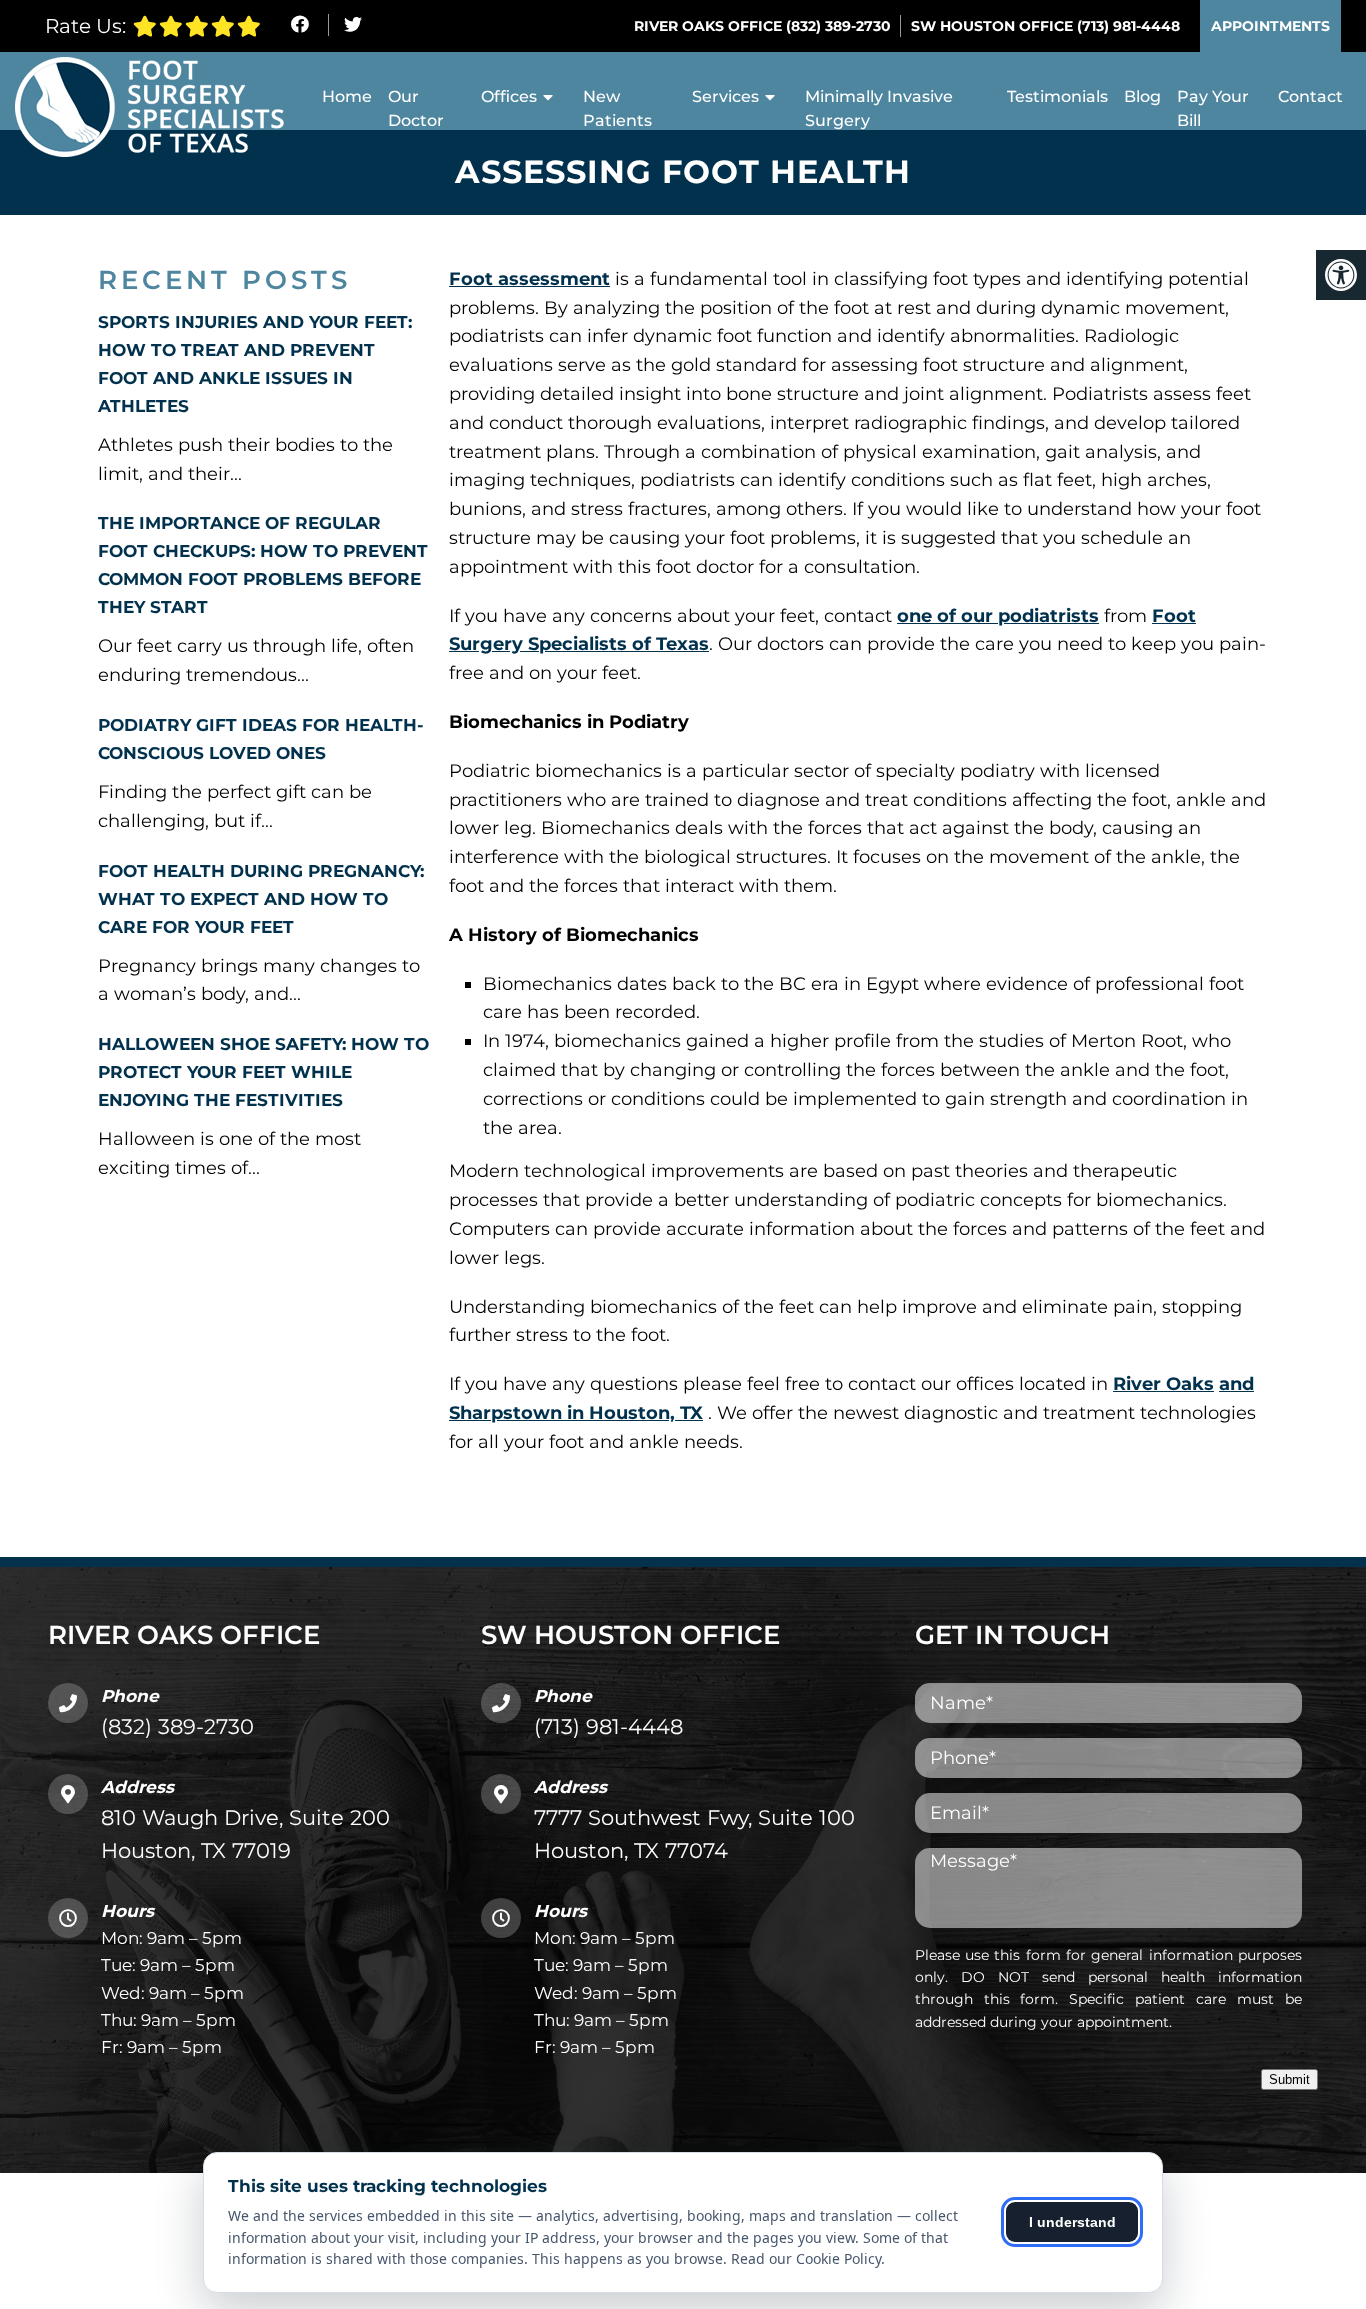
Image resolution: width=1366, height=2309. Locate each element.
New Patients (617, 108)
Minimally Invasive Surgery (879, 108)
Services (725, 96)
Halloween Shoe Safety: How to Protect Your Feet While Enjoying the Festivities (263, 1072)
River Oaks (1163, 1384)
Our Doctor (416, 108)
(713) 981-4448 (1128, 26)
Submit (1289, 2079)
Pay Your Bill (1213, 108)
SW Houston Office (994, 26)
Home (347, 96)
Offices (509, 96)
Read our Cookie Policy (806, 2258)
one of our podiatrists (998, 616)
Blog (1142, 96)
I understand (1072, 2222)
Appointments (1270, 26)
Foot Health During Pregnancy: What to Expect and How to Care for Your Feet (261, 899)
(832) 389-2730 (838, 26)
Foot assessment (529, 279)
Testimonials (1057, 96)
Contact (1310, 96)
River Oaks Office (710, 26)
